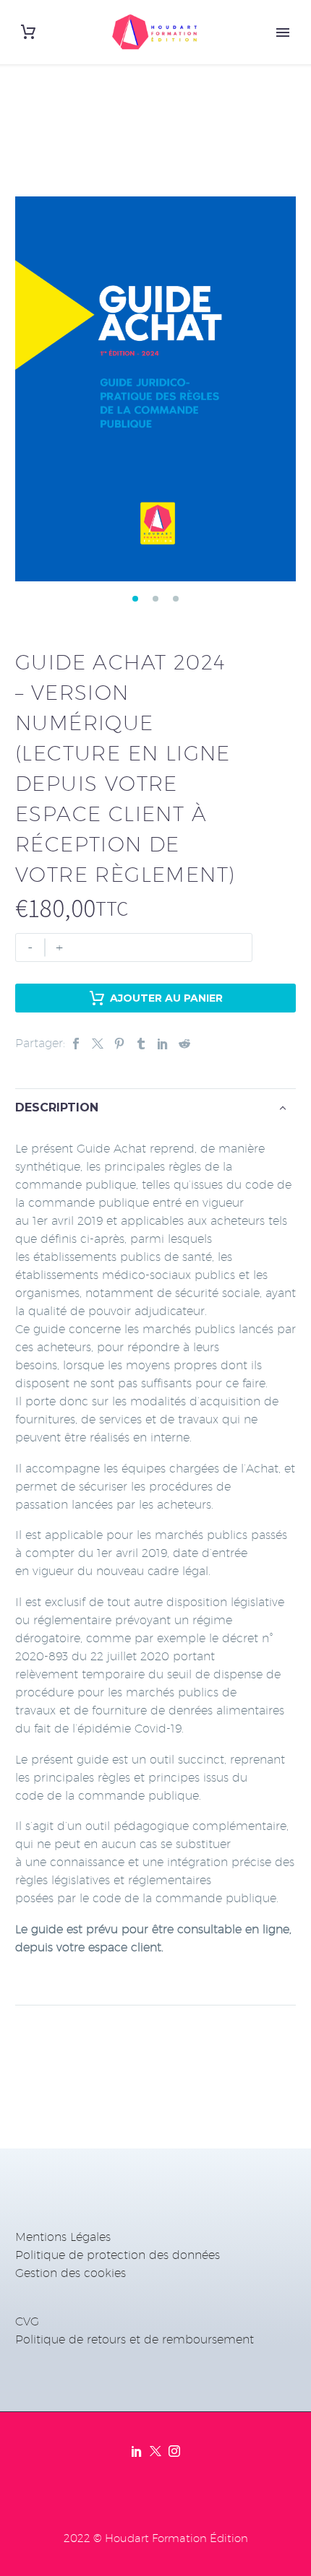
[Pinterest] (119, 1043)
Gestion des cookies (71, 2273)
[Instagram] (174, 2451)
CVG (27, 2321)
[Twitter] (98, 1043)
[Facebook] (76, 1043)
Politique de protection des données (118, 2255)
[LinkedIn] (163, 1043)
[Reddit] (184, 1043)
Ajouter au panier (166, 998)
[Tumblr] (141, 1043)
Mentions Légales (63, 2237)
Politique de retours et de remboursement (135, 2339)
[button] (135, 599)
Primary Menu (283, 32)
